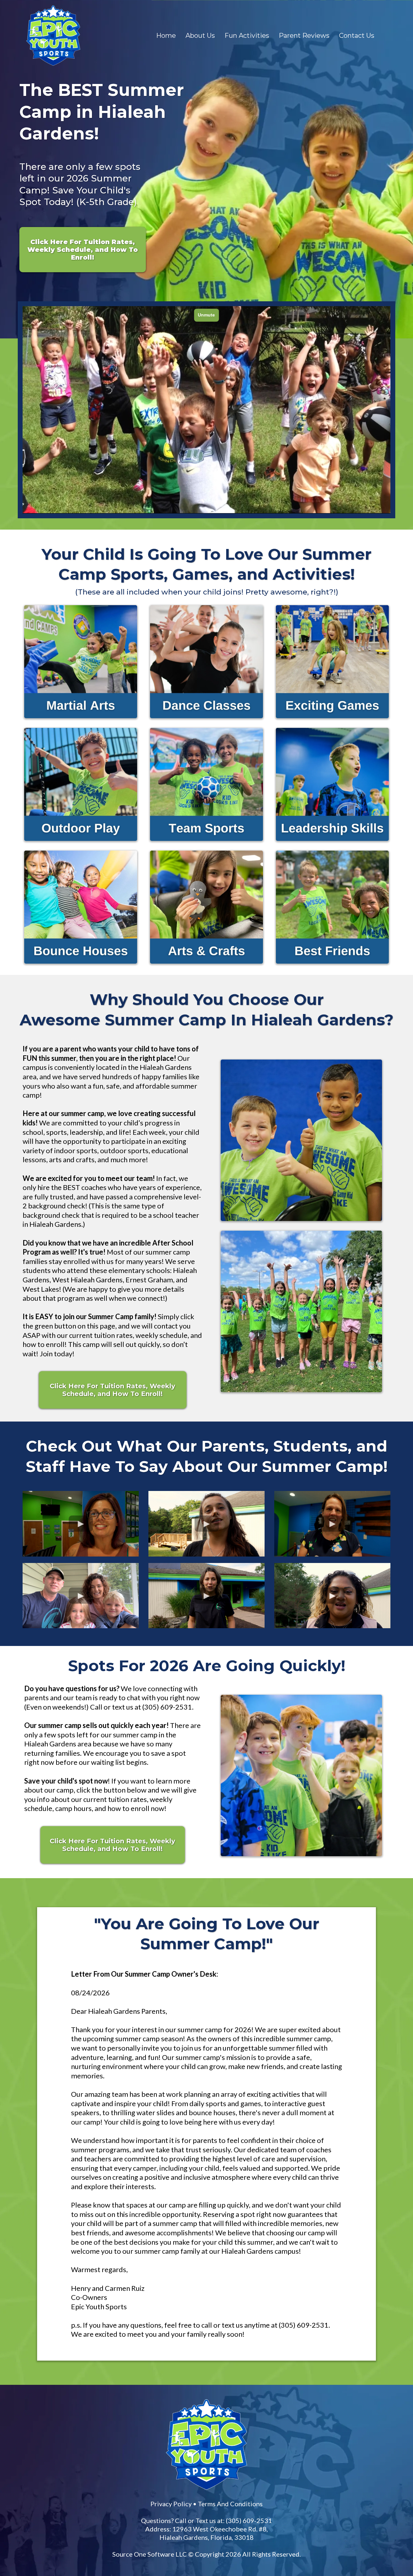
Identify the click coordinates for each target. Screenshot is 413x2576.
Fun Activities (247, 36)
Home (166, 36)
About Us (200, 36)
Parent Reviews (304, 36)
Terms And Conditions (230, 2504)
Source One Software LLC (150, 2554)
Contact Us (357, 36)
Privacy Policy (171, 2504)
